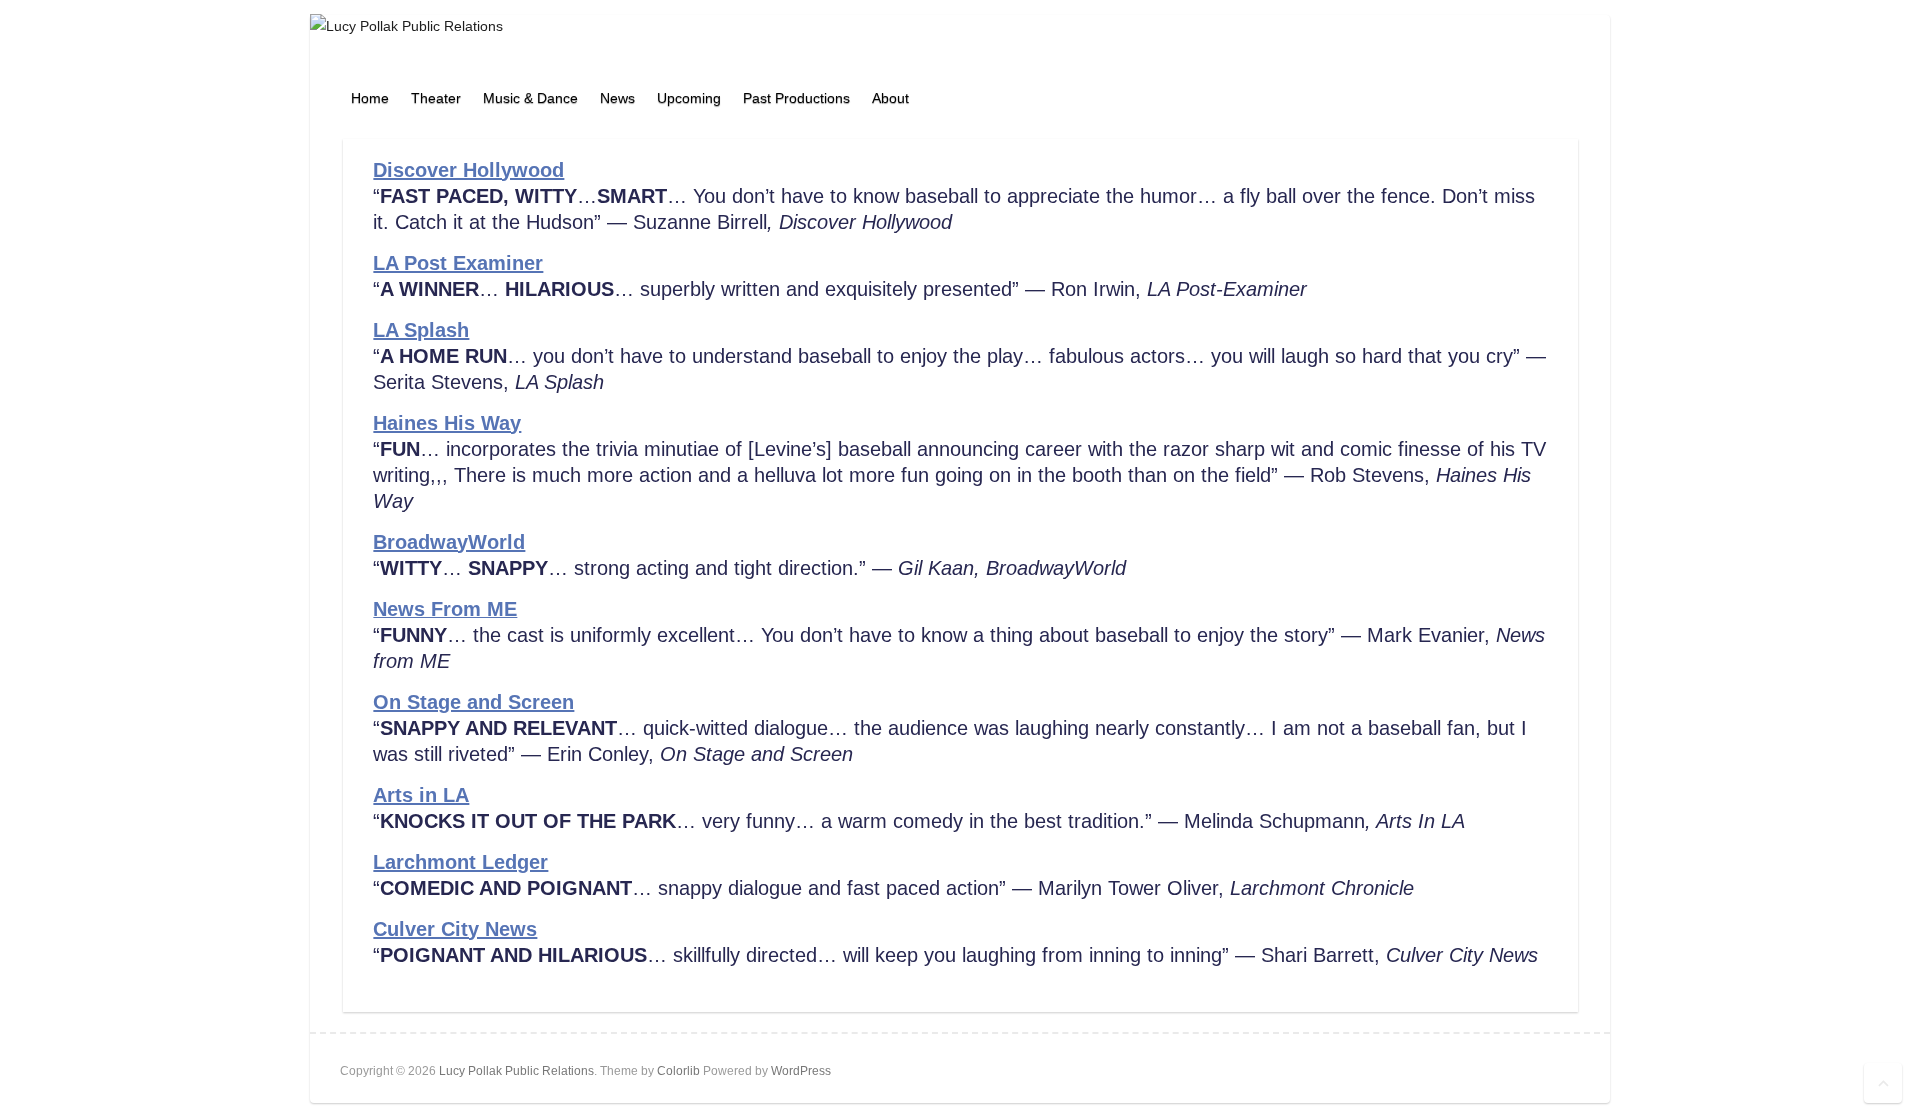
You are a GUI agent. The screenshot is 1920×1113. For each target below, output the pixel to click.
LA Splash (421, 330)
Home (370, 98)
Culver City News (455, 929)
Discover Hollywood (468, 170)
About (890, 98)
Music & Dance (530, 98)
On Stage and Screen (473, 702)
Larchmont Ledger (460, 862)
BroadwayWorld (449, 542)
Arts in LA (421, 795)
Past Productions (796, 98)
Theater (436, 98)
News (617, 98)
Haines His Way (447, 423)
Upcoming (689, 98)
